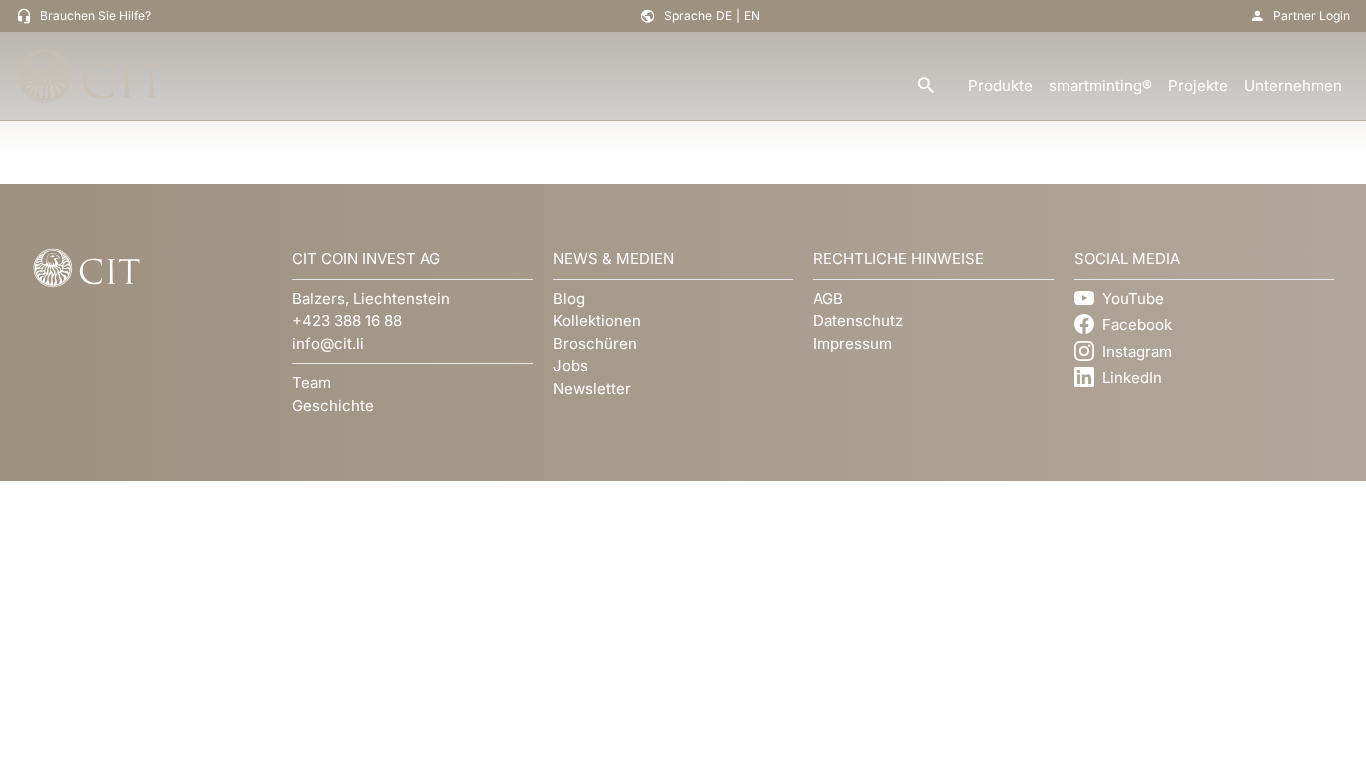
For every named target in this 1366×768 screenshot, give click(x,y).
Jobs (570, 365)
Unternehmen (1293, 85)
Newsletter (592, 388)
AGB (828, 298)
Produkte (1000, 85)
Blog (569, 298)
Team (311, 382)
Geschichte (333, 405)
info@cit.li (328, 343)
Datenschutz (858, 320)
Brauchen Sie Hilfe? (95, 15)
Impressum (852, 343)
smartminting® (1100, 85)
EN (752, 15)
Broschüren (595, 343)
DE (724, 15)
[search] (926, 86)
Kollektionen (597, 320)
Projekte (1198, 85)
